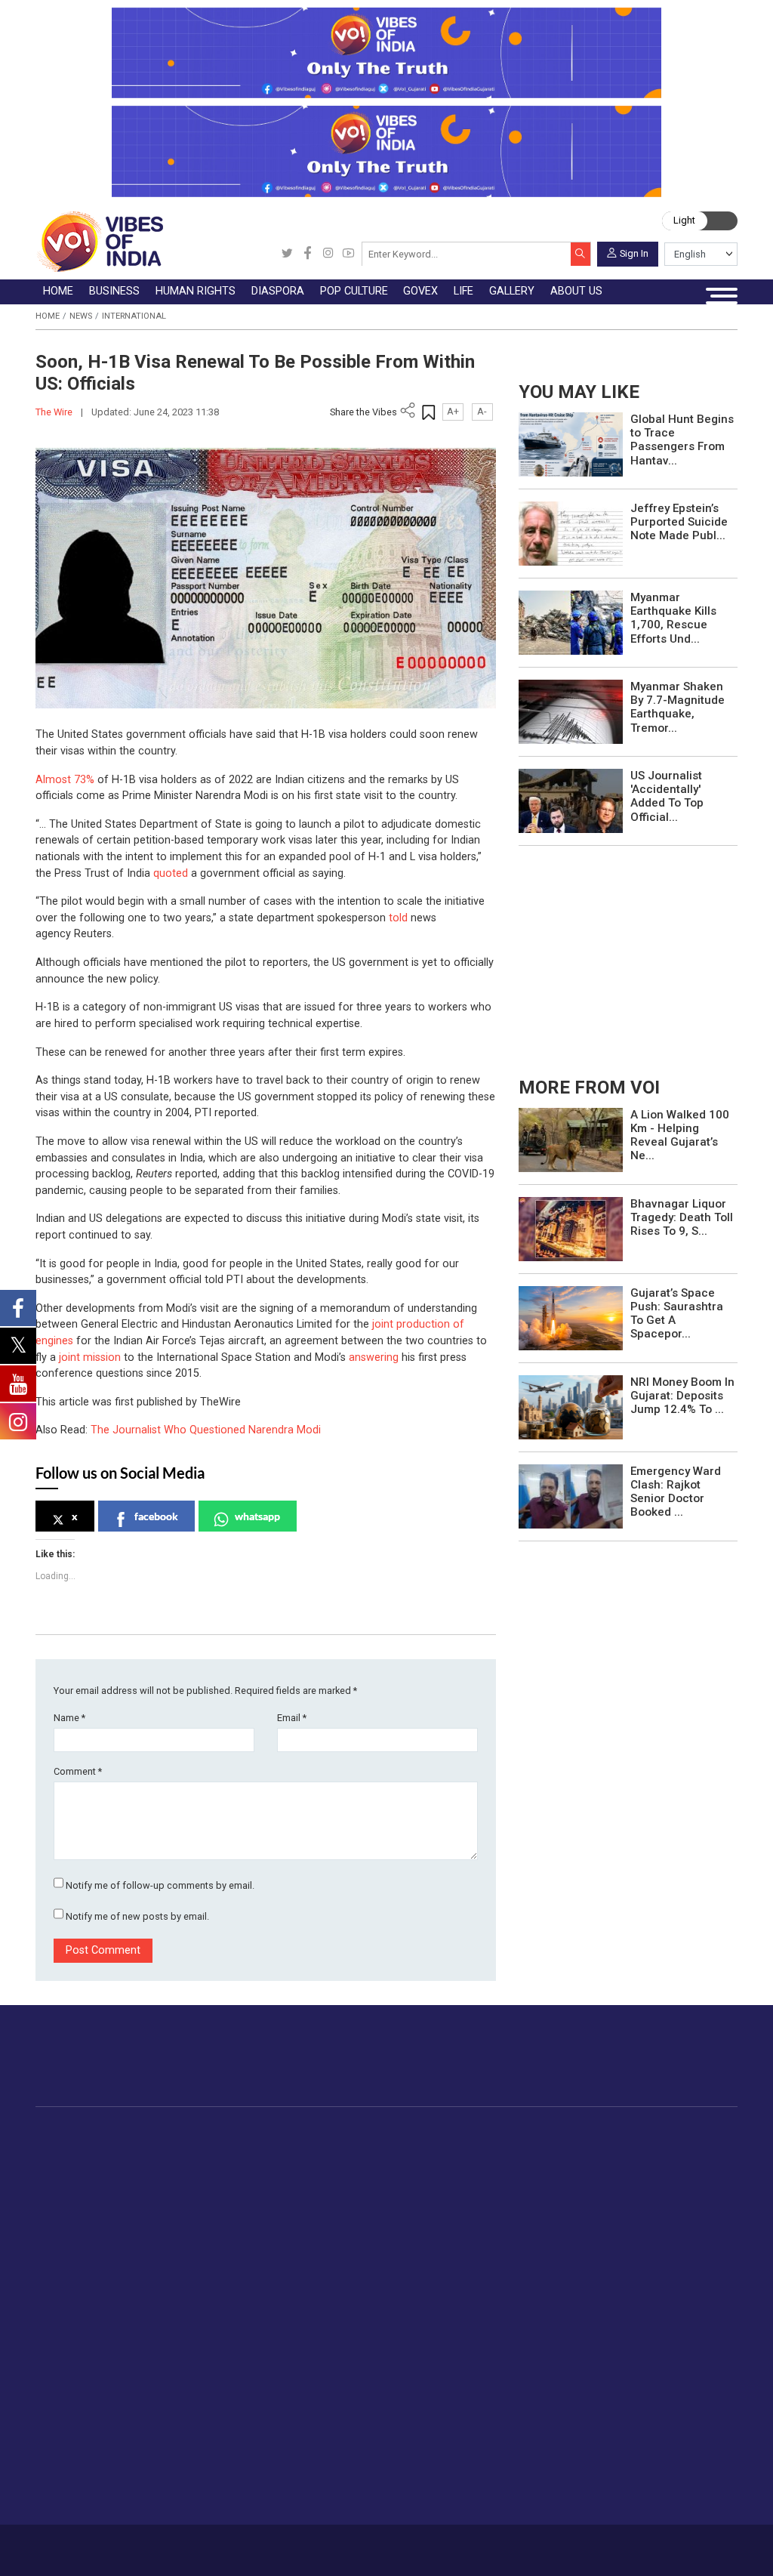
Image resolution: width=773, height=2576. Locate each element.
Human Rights (285, 2132)
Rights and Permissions (465, 2409)
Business (182, 2132)
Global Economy (214, 2183)
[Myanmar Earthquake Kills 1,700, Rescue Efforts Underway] (571, 622)
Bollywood (450, 2149)
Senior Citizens (257, 2374)
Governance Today (535, 2149)
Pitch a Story (438, 2339)
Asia (339, 2166)
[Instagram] (328, 254)
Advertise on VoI (447, 2286)
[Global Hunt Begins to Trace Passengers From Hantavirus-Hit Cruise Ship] (571, 444)
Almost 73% (65, 780)
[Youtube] (348, 254)
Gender (237, 2321)
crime (83, 2219)
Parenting (243, 2356)
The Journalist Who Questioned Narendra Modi (206, 1430)
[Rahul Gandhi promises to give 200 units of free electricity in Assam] (571, 1139)
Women (239, 2303)
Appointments (524, 2201)
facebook (156, 1516)
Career (82, 2545)
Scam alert (433, 2321)
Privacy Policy (277, 2545)
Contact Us (172, 2545)
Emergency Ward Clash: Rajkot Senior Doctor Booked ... (676, 1492)
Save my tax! (206, 2219)
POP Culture (437, 2132)
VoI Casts (346, 2339)
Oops (419, 2356)
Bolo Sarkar (517, 2183)
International (134, 316)
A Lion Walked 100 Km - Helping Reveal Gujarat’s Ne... (680, 1135)
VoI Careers (435, 2392)
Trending (89, 2149)
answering (374, 1357)
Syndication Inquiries (456, 2374)
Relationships (253, 2339)
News (81, 316)
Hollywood (450, 2166)
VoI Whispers (522, 2166)
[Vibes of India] (99, 241)
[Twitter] (287, 254)
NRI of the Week (370, 2183)
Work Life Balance (265, 2409)
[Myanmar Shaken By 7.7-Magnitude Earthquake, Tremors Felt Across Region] (571, 711)
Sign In (634, 253)
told (398, 918)
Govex (490, 2132)
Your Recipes (626, 2183)
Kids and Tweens (263, 2444)
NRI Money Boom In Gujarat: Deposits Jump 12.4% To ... (682, 1396)
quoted (171, 873)
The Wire (55, 412)
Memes (340, 2356)
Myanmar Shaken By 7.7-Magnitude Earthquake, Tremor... (678, 707)
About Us (123, 2545)
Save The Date (357, 2286)
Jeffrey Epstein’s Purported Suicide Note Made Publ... (679, 522)
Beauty (237, 2479)
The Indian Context (115, 2183)
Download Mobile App (666, 2550)
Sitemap (330, 2545)
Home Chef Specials (644, 2149)
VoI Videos (349, 2321)
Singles (237, 2392)
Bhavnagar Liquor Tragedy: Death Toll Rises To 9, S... (682, 1217)
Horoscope (248, 2286)
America (348, 2149)
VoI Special (96, 2236)
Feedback (222, 2545)
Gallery (324, 2271)
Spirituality (245, 2497)
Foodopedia (608, 2132)
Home (48, 316)
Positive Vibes (103, 2254)
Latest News (99, 2166)
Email (292, 1718)
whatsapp (257, 1516)
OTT (435, 2183)
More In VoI (418, 2271)
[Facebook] (308, 254)
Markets (194, 2201)
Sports (236, 2462)
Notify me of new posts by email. (137, 1916)
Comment (78, 1771)
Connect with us (669, 2068)
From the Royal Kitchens (656, 2166)
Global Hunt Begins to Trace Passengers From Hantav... (682, 440)
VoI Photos (350, 2374)
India (185, 2149)
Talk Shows (350, 2303)
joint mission (90, 1357)
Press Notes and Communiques (485, 2303)
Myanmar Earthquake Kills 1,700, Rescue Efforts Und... (673, 618)
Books (440, 2201)
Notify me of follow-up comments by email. (160, 1885)
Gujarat (86, 2201)
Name (69, 1718)
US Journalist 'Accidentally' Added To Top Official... (667, 796)
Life (216, 2271)
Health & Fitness (260, 2426)
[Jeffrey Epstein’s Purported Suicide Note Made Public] (571, 533)
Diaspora (335, 2132)
